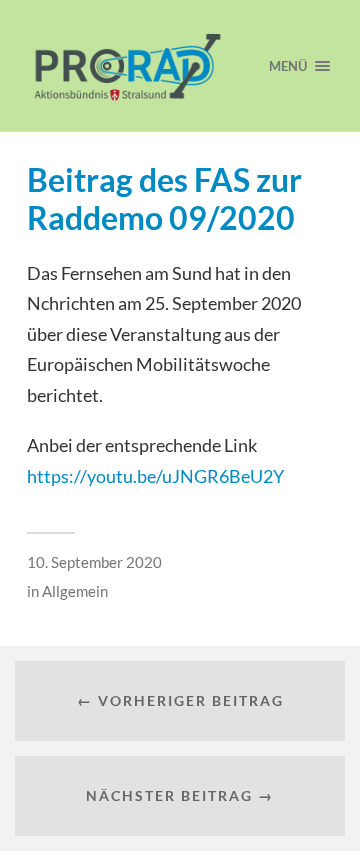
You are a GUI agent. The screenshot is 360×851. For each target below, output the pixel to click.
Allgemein (75, 591)
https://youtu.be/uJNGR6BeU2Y (155, 476)
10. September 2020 (94, 562)
